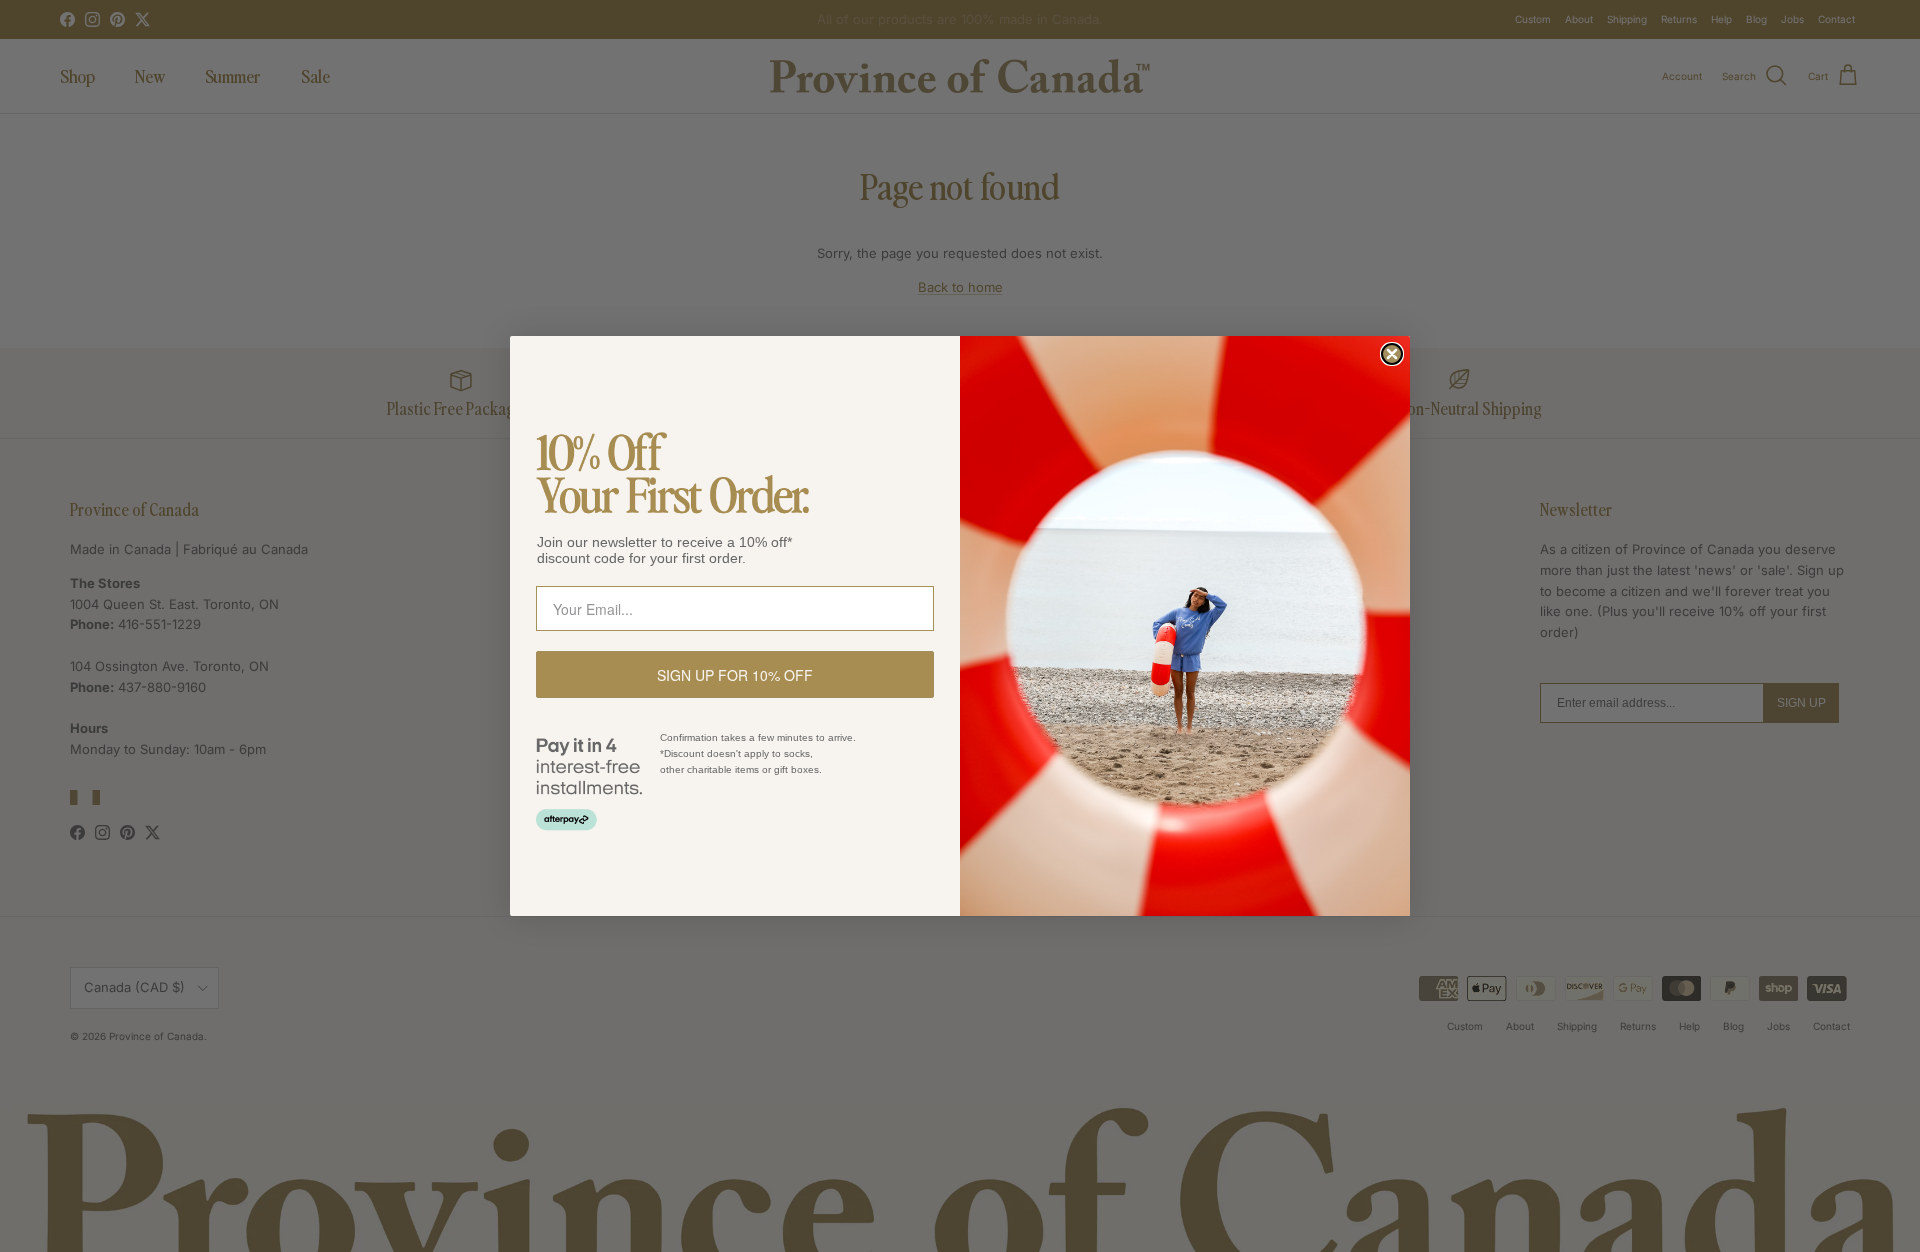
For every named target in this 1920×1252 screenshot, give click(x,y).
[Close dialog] (1392, 354)
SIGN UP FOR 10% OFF (735, 675)
